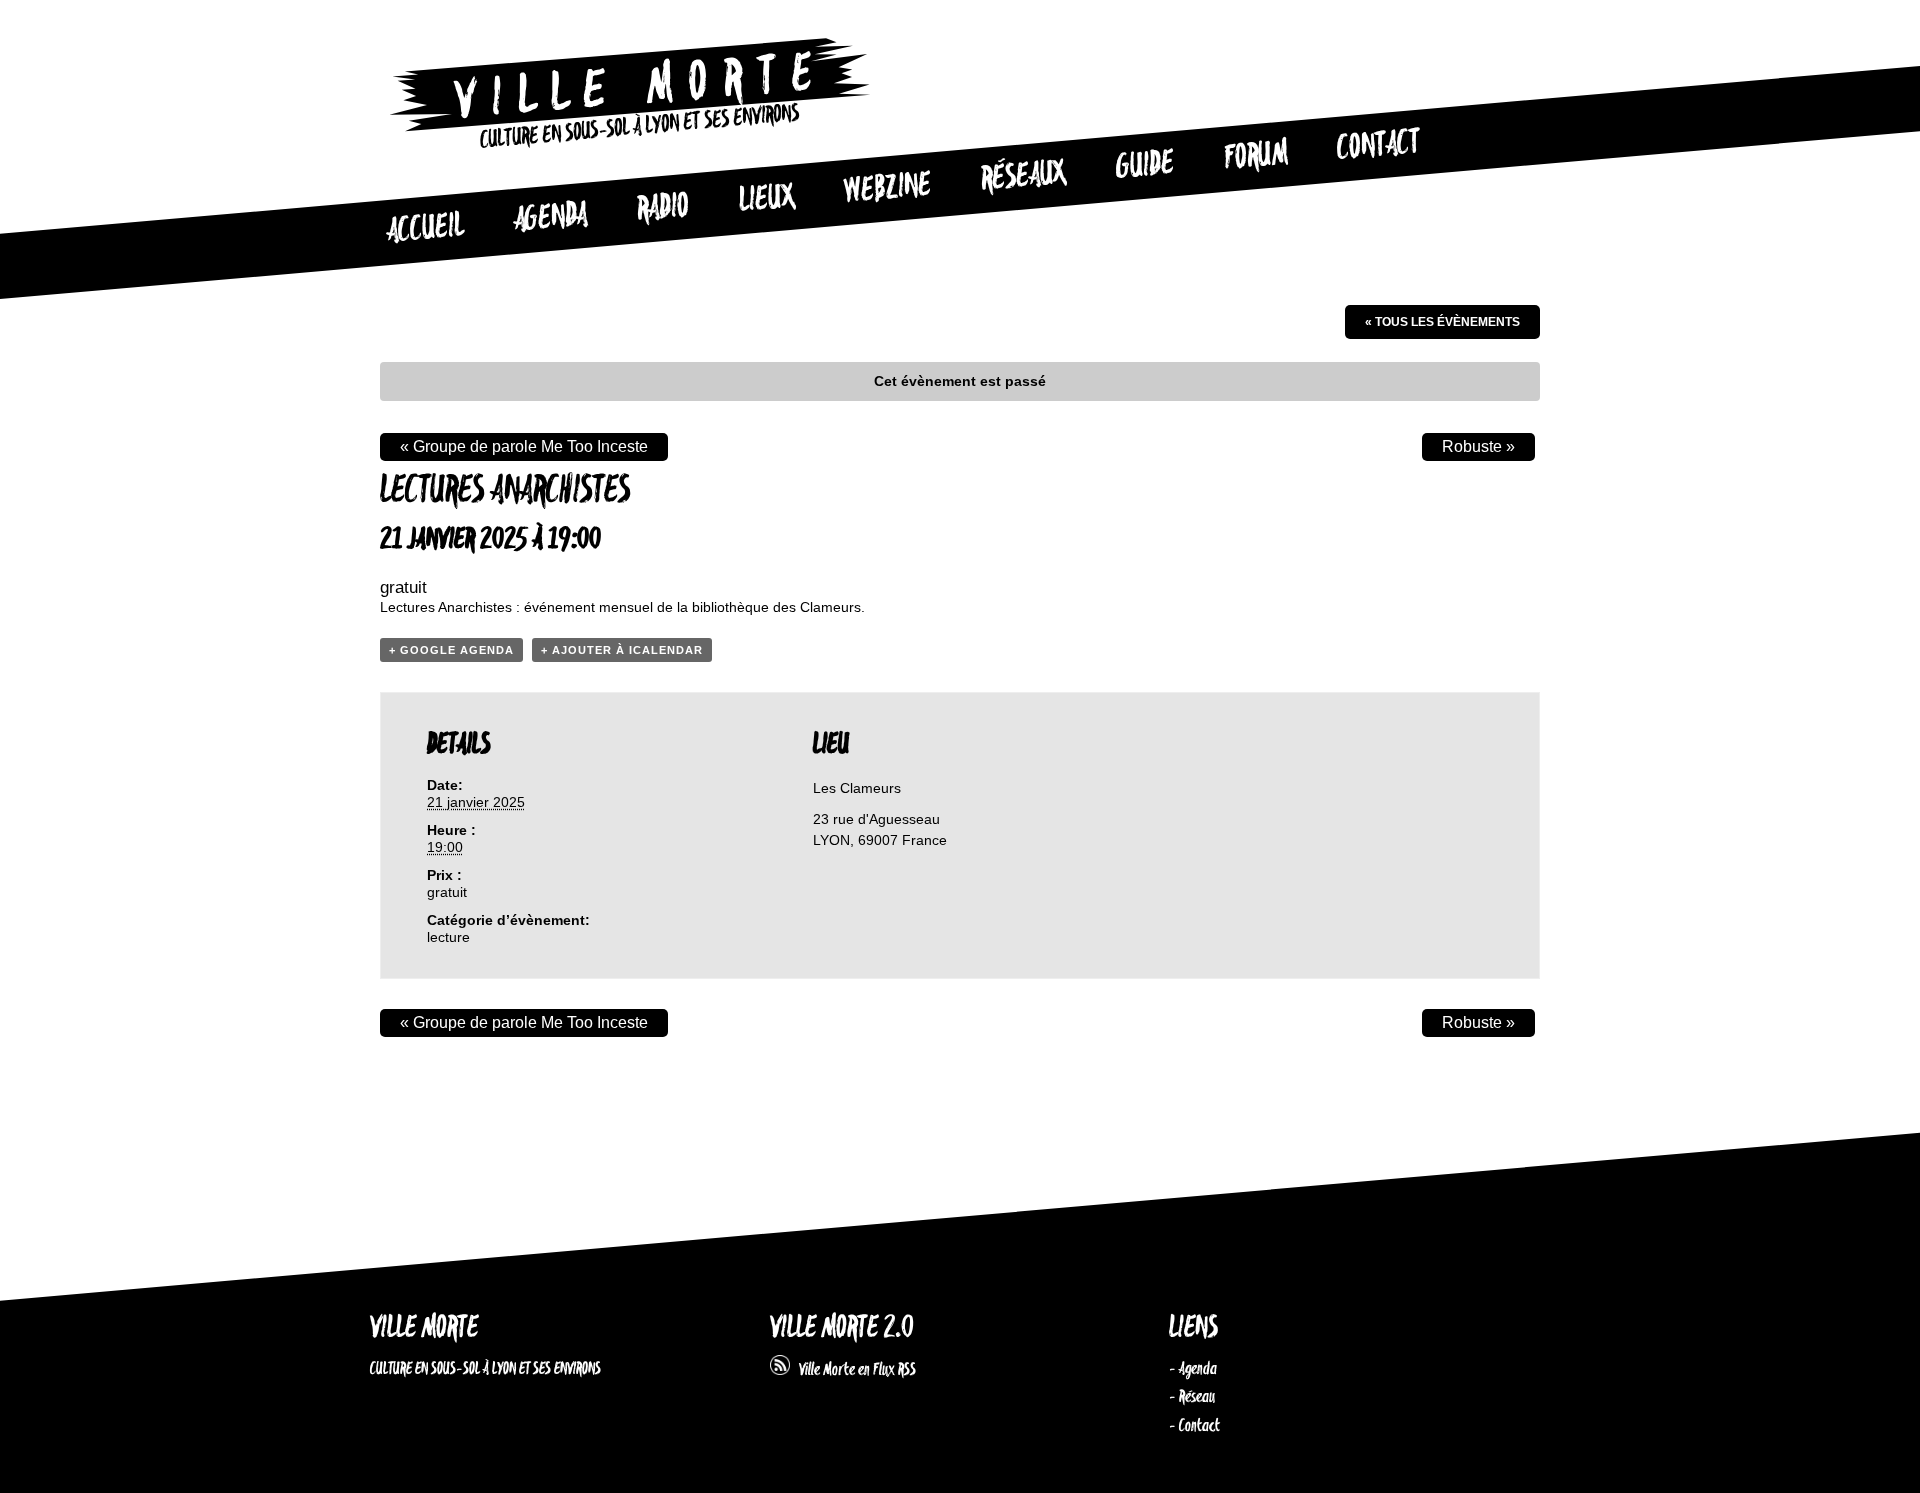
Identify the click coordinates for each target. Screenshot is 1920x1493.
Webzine (888, 189)
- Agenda (1193, 1369)
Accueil (425, 229)
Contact (1379, 146)
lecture (448, 937)
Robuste (1478, 446)
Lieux (767, 200)
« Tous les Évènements (1442, 322)
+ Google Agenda (451, 650)
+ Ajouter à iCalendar (622, 650)
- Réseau (1192, 1397)
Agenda (550, 218)
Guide (1146, 166)
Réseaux (1023, 177)
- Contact (1194, 1426)
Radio (663, 208)
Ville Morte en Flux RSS (853, 1370)
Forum (1256, 156)
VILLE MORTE (424, 1328)
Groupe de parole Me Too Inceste (524, 446)
